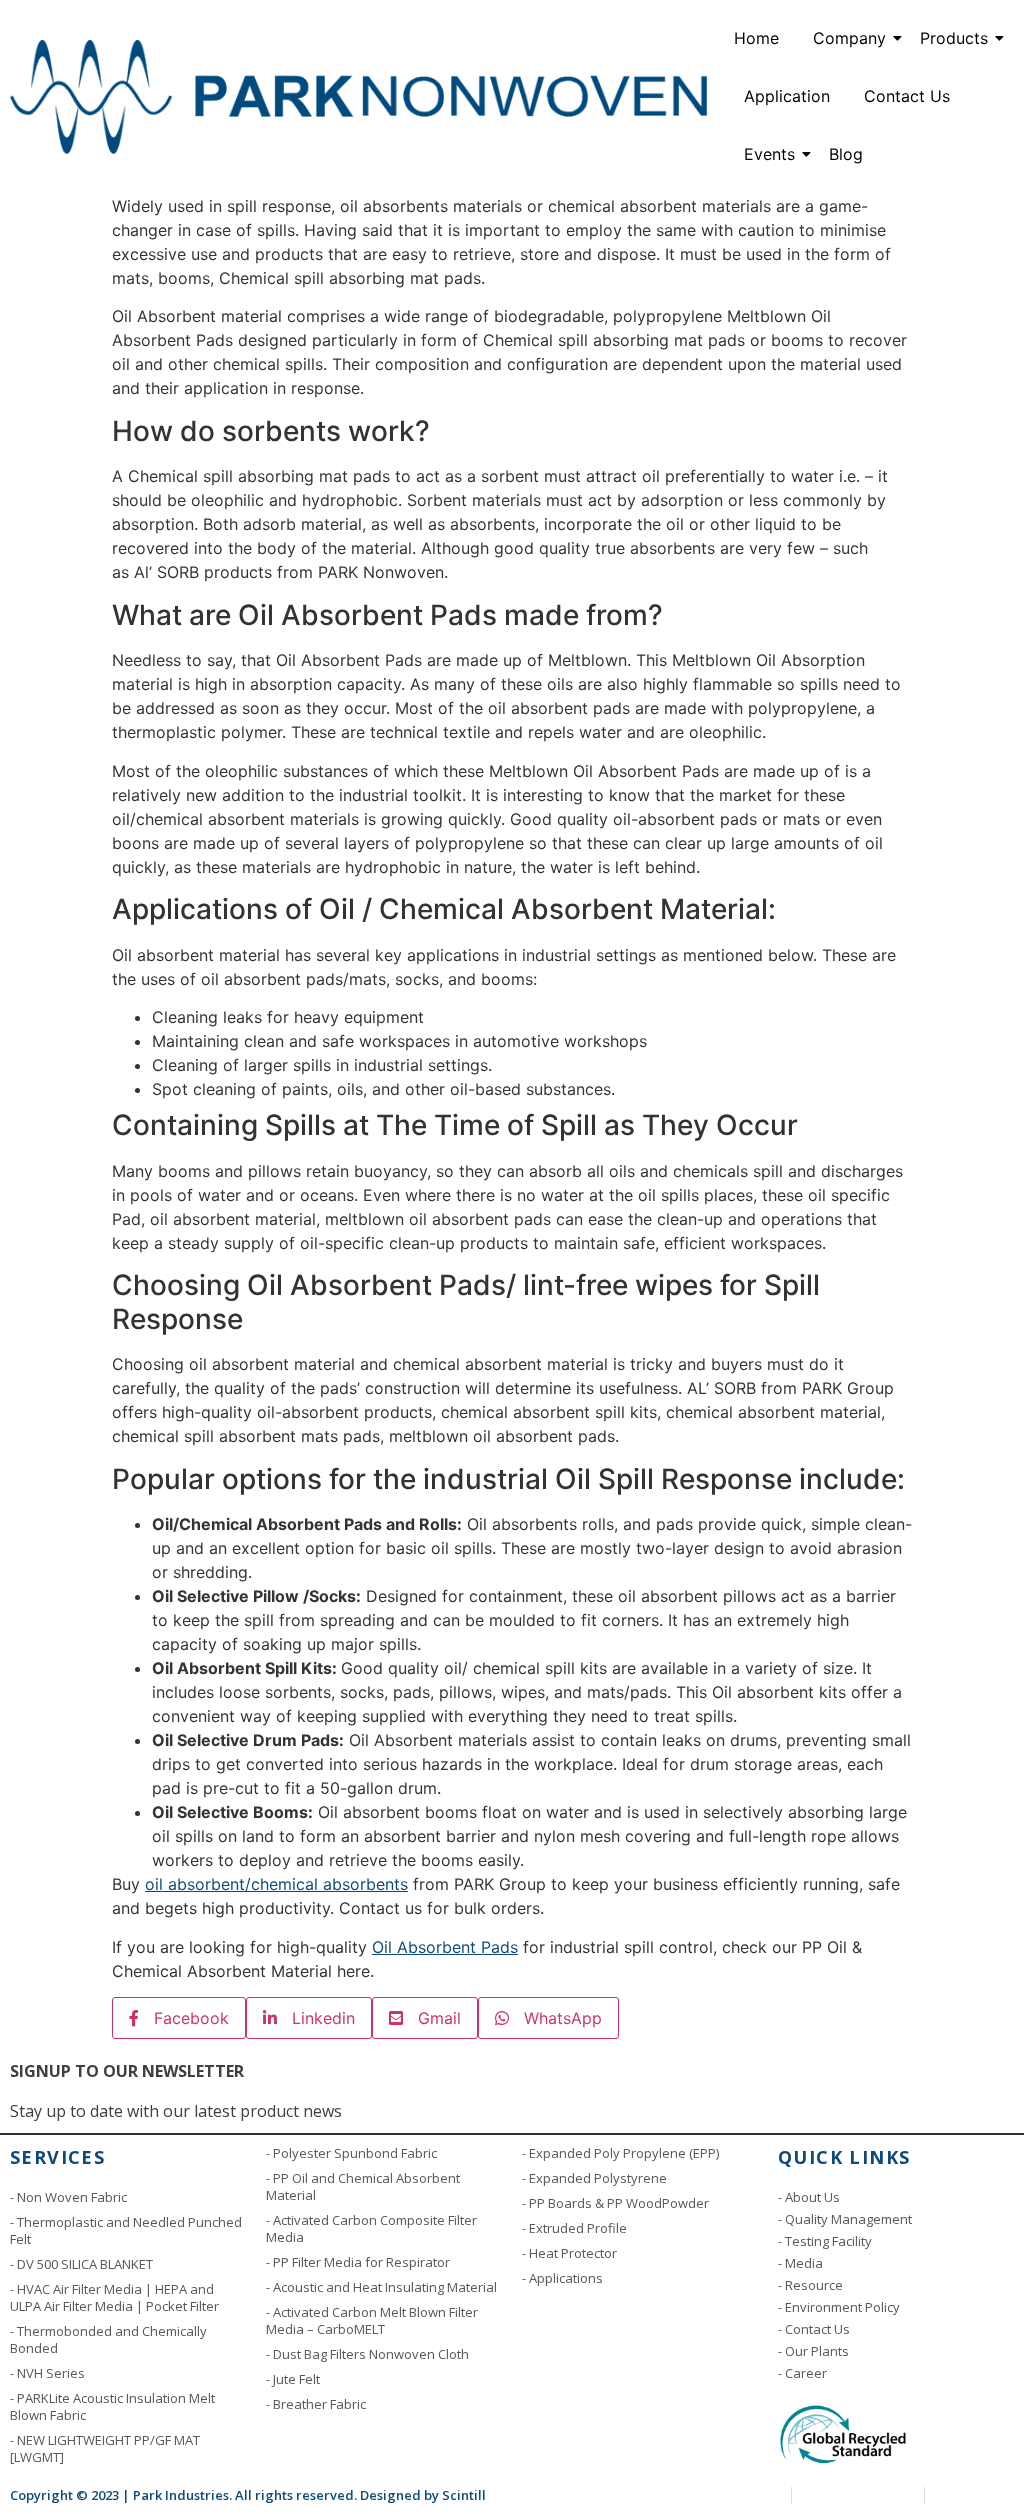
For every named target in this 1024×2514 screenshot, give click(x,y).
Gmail (432, 2018)
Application (787, 96)
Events (769, 154)
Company (849, 38)
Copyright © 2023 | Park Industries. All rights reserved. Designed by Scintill (248, 2495)
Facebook (184, 2018)
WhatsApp (555, 2018)
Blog (846, 154)
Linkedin (316, 2018)
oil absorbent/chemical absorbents (276, 1884)
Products (954, 38)
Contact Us (907, 96)
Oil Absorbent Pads (445, 1947)
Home (756, 38)
